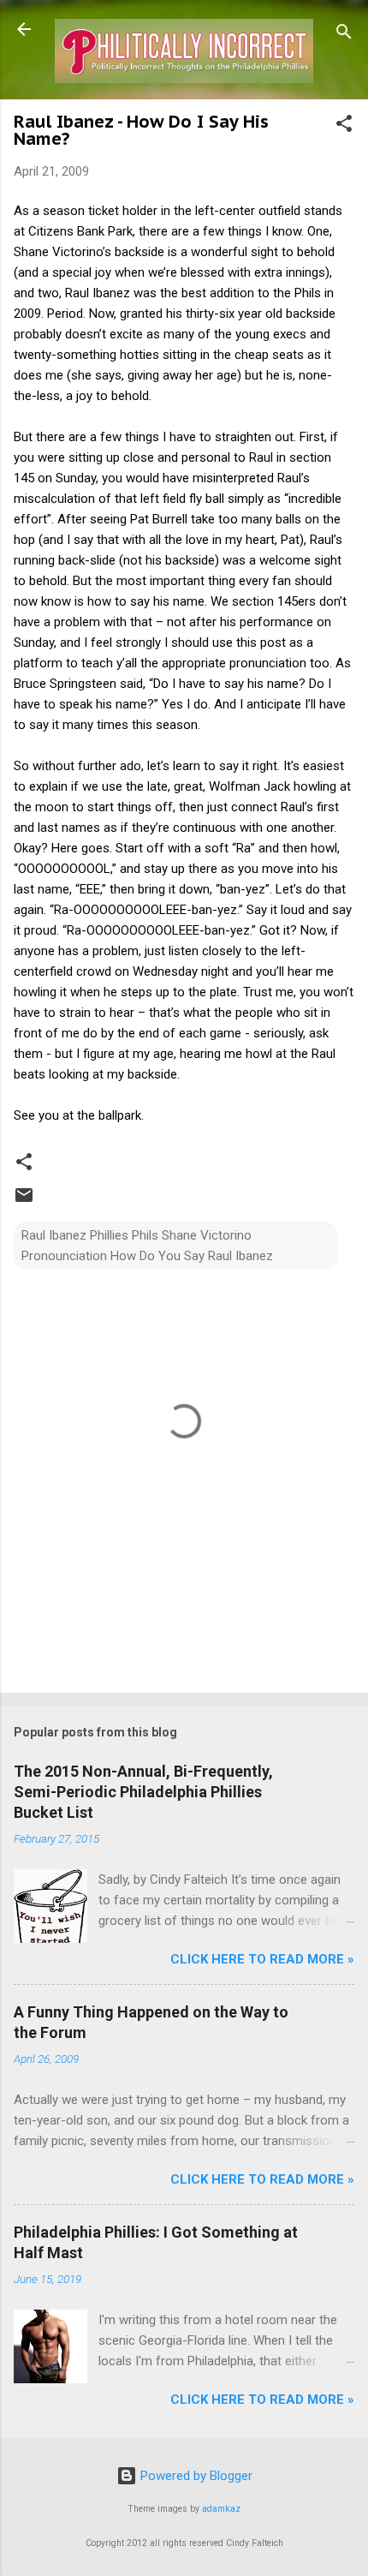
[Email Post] (24, 1201)
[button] (344, 126)
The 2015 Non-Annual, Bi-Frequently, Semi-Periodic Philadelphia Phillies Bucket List (143, 1792)
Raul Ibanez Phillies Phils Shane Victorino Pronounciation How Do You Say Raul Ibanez (147, 1246)
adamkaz (221, 2509)
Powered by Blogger (195, 2476)
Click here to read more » (262, 1959)
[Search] (344, 35)
